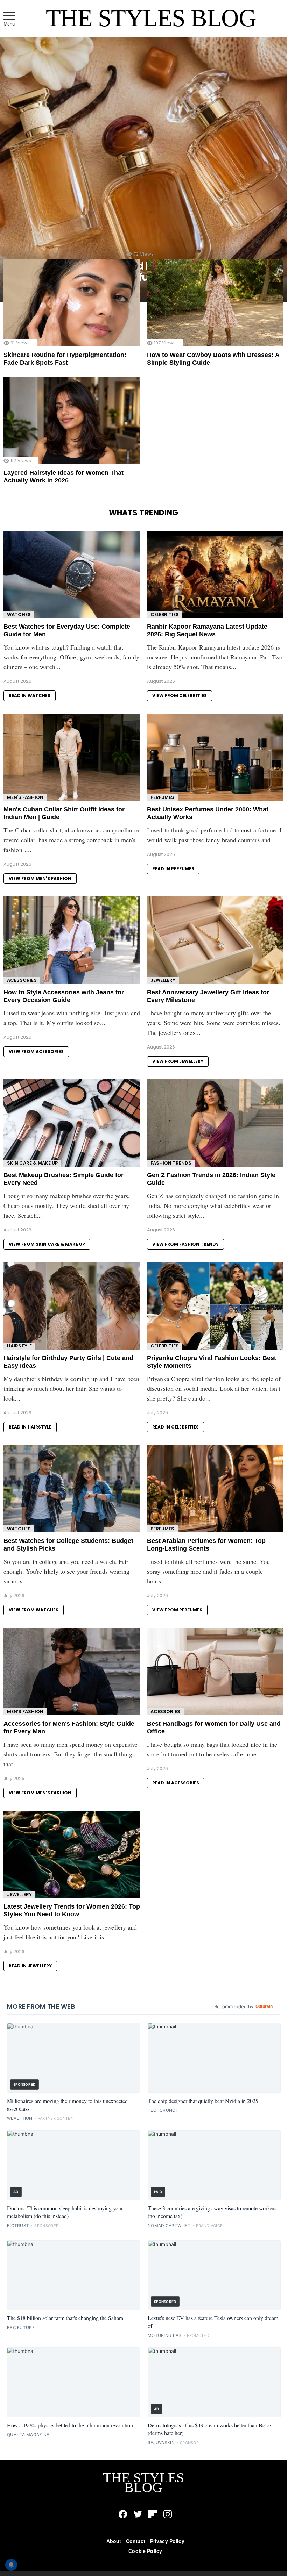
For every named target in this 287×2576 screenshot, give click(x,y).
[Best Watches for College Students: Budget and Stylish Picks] (72, 1489)
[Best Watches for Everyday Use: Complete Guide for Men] (72, 574)
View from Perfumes (177, 1610)
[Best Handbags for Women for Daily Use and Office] (215, 1672)
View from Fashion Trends (185, 1244)
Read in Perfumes (173, 869)
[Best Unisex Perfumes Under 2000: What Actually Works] (215, 757)
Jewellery (163, 980)
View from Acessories (36, 1051)
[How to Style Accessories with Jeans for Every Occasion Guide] (72, 940)
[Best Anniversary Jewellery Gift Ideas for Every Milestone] (215, 940)
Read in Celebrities (176, 1427)
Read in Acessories (176, 1783)
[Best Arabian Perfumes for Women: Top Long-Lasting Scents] (215, 1489)
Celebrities (165, 614)
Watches (19, 614)
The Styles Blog (151, 18)
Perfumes (162, 797)
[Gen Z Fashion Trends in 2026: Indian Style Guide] (215, 1123)
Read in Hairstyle (30, 1427)
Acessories (22, 980)
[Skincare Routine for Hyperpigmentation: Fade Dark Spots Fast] (72, 303)
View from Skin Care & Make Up (47, 1244)
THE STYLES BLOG (143, 2482)
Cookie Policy (145, 2551)
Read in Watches (30, 696)
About (114, 2541)
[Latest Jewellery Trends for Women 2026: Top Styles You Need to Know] (72, 1854)
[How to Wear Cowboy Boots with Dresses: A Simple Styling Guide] (215, 303)
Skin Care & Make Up (32, 1163)
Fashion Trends (171, 1163)
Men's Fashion (25, 797)
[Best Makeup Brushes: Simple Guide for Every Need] (72, 1123)
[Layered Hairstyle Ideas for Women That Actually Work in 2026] (72, 421)
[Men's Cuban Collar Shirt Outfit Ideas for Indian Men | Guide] (72, 757)
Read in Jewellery (30, 1966)
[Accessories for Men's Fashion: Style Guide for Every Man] (72, 1672)
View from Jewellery (178, 1061)
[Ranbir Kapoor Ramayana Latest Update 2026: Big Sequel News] (215, 574)
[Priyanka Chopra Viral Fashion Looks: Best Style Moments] (215, 1306)
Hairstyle (19, 1346)
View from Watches (34, 1610)
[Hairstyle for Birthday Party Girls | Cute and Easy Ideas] (72, 1306)
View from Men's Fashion (40, 878)
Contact (136, 2541)
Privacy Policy (167, 2541)
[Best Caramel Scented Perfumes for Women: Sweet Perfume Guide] (143, 169)
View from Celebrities (180, 696)
